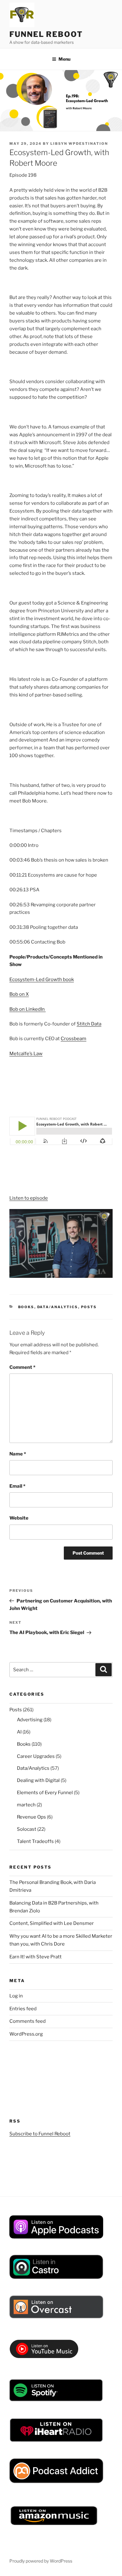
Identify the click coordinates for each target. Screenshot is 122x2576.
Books (26, 1307)
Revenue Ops (31, 1817)
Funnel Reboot (46, 34)
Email (17, 1486)
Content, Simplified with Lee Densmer (52, 1923)
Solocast (27, 1829)
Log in (16, 1996)
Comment (22, 1367)
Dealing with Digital (38, 1780)
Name (18, 1454)
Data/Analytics (58, 1307)
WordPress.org (26, 2034)
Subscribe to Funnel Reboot (40, 2134)
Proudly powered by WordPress (41, 2561)
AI (19, 1732)
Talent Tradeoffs (35, 1841)
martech (26, 1805)
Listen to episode (29, 1198)
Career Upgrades (36, 1756)
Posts (89, 1307)
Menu (64, 59)
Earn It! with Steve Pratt (36, 1957)
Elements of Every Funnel (45, 1793)
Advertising (30, 1720)
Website (19, 1518)
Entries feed (23, 2009)
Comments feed (28, 2021)
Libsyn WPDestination (79, 144)
